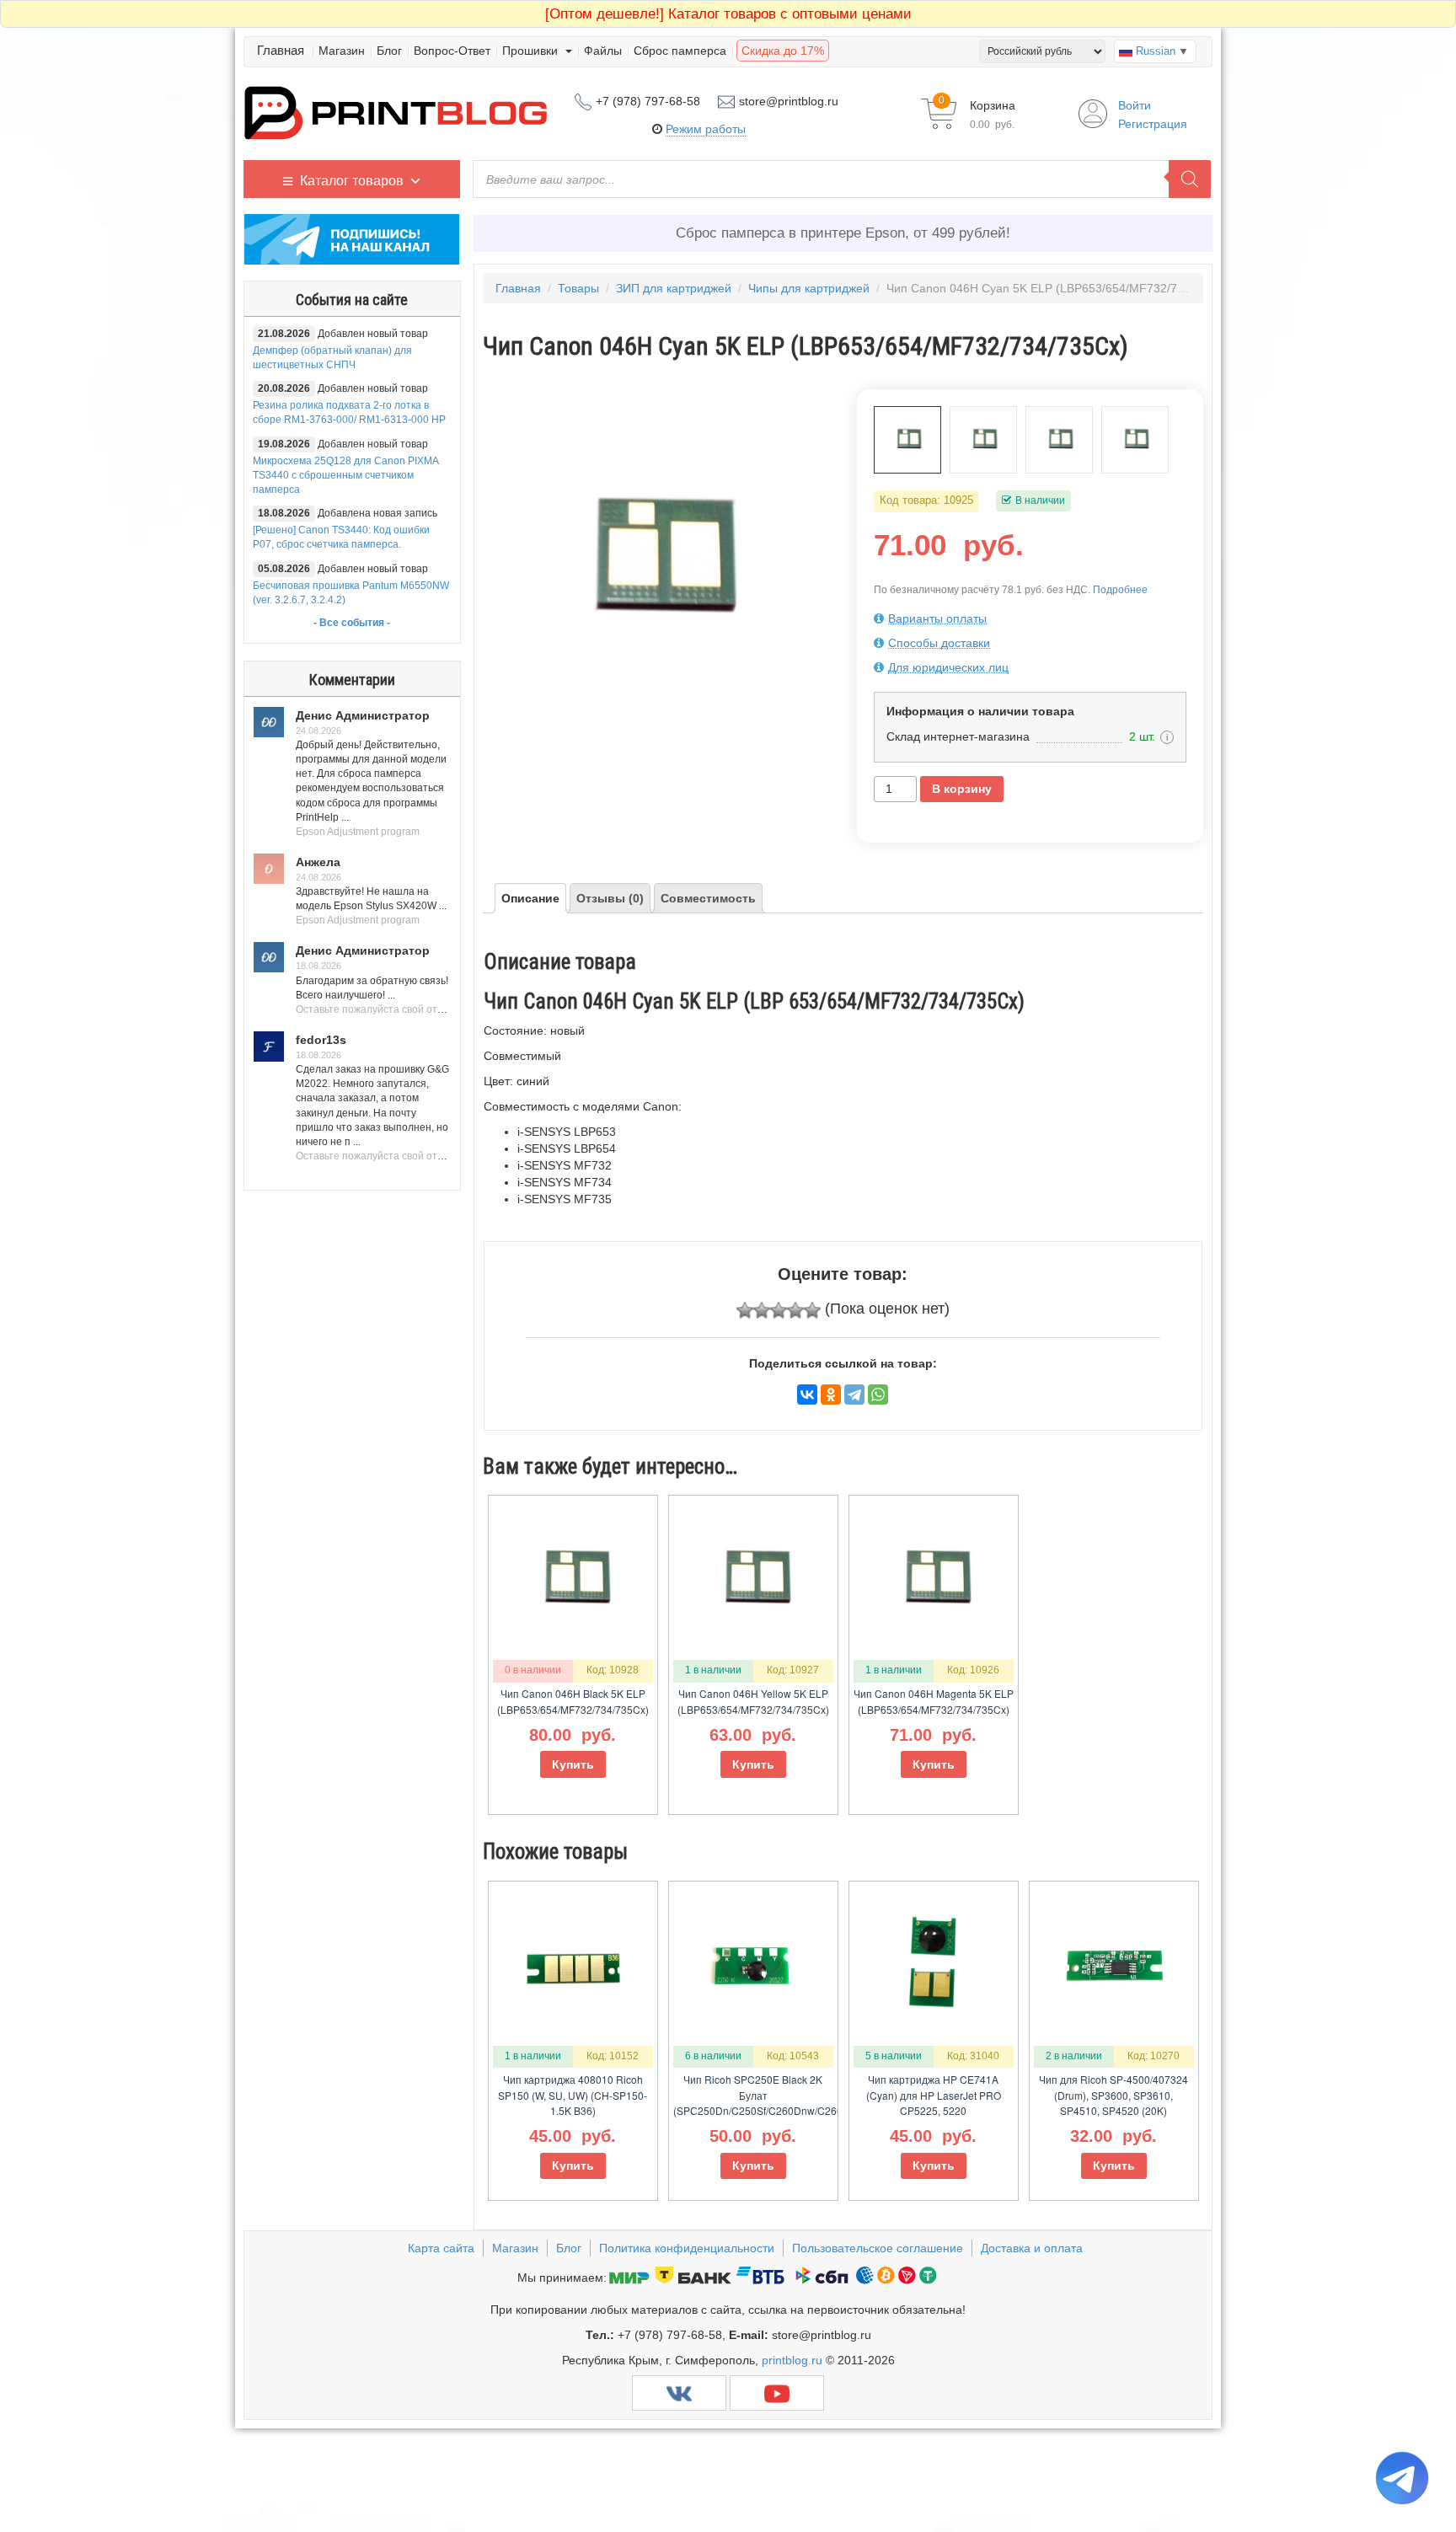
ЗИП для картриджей (674, 288)
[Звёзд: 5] (812, 1310)
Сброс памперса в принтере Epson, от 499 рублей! (843, 233)
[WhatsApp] (878, 1394)
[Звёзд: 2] (762, 1310)
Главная (281, 50)
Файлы (603, 51)
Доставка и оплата (1032, 2248)
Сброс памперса (680, 51)
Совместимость (708, 898)
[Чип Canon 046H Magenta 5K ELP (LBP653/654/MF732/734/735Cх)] (983, 440)
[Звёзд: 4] (795, 1310)
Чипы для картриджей (809, 288)
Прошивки (532, 51)
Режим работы (706, 129)
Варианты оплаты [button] (937, 618)
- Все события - (352, 623)
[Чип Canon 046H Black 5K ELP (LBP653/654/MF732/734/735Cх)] (1135, 440)
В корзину (962, 789)
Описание (530, 898)
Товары (578, 288)
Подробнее (1120, 590)
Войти (1135, 105)
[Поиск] (1190, 179)
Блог (389, 51)
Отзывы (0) (610, 898)
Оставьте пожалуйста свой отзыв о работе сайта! (415, 1009)
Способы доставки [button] (939, 643)
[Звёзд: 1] (745, 1310)
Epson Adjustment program (358, 832)
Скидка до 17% (783, 51)
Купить (573, 1764)
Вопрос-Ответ (452, 51)
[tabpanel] (656, 562)
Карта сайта (441, 2248)
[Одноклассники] (831, 1394)
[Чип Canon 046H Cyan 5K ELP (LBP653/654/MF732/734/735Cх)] (907, 440)
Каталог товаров (352, 181)
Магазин (342, 51)
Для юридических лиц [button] (948, 667)
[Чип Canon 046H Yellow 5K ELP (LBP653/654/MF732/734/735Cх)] (1059, 440)
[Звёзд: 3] (779, 1310)
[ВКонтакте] (807, 1394)
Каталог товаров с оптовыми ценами (728, 14)
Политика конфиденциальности (687, 2248)
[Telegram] (854, 1394)
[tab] (1030, 618)
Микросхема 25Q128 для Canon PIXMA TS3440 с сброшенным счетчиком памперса (345, 475)
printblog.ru (792, 2360)
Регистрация (1153, 124)
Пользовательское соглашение (878, 2248)
